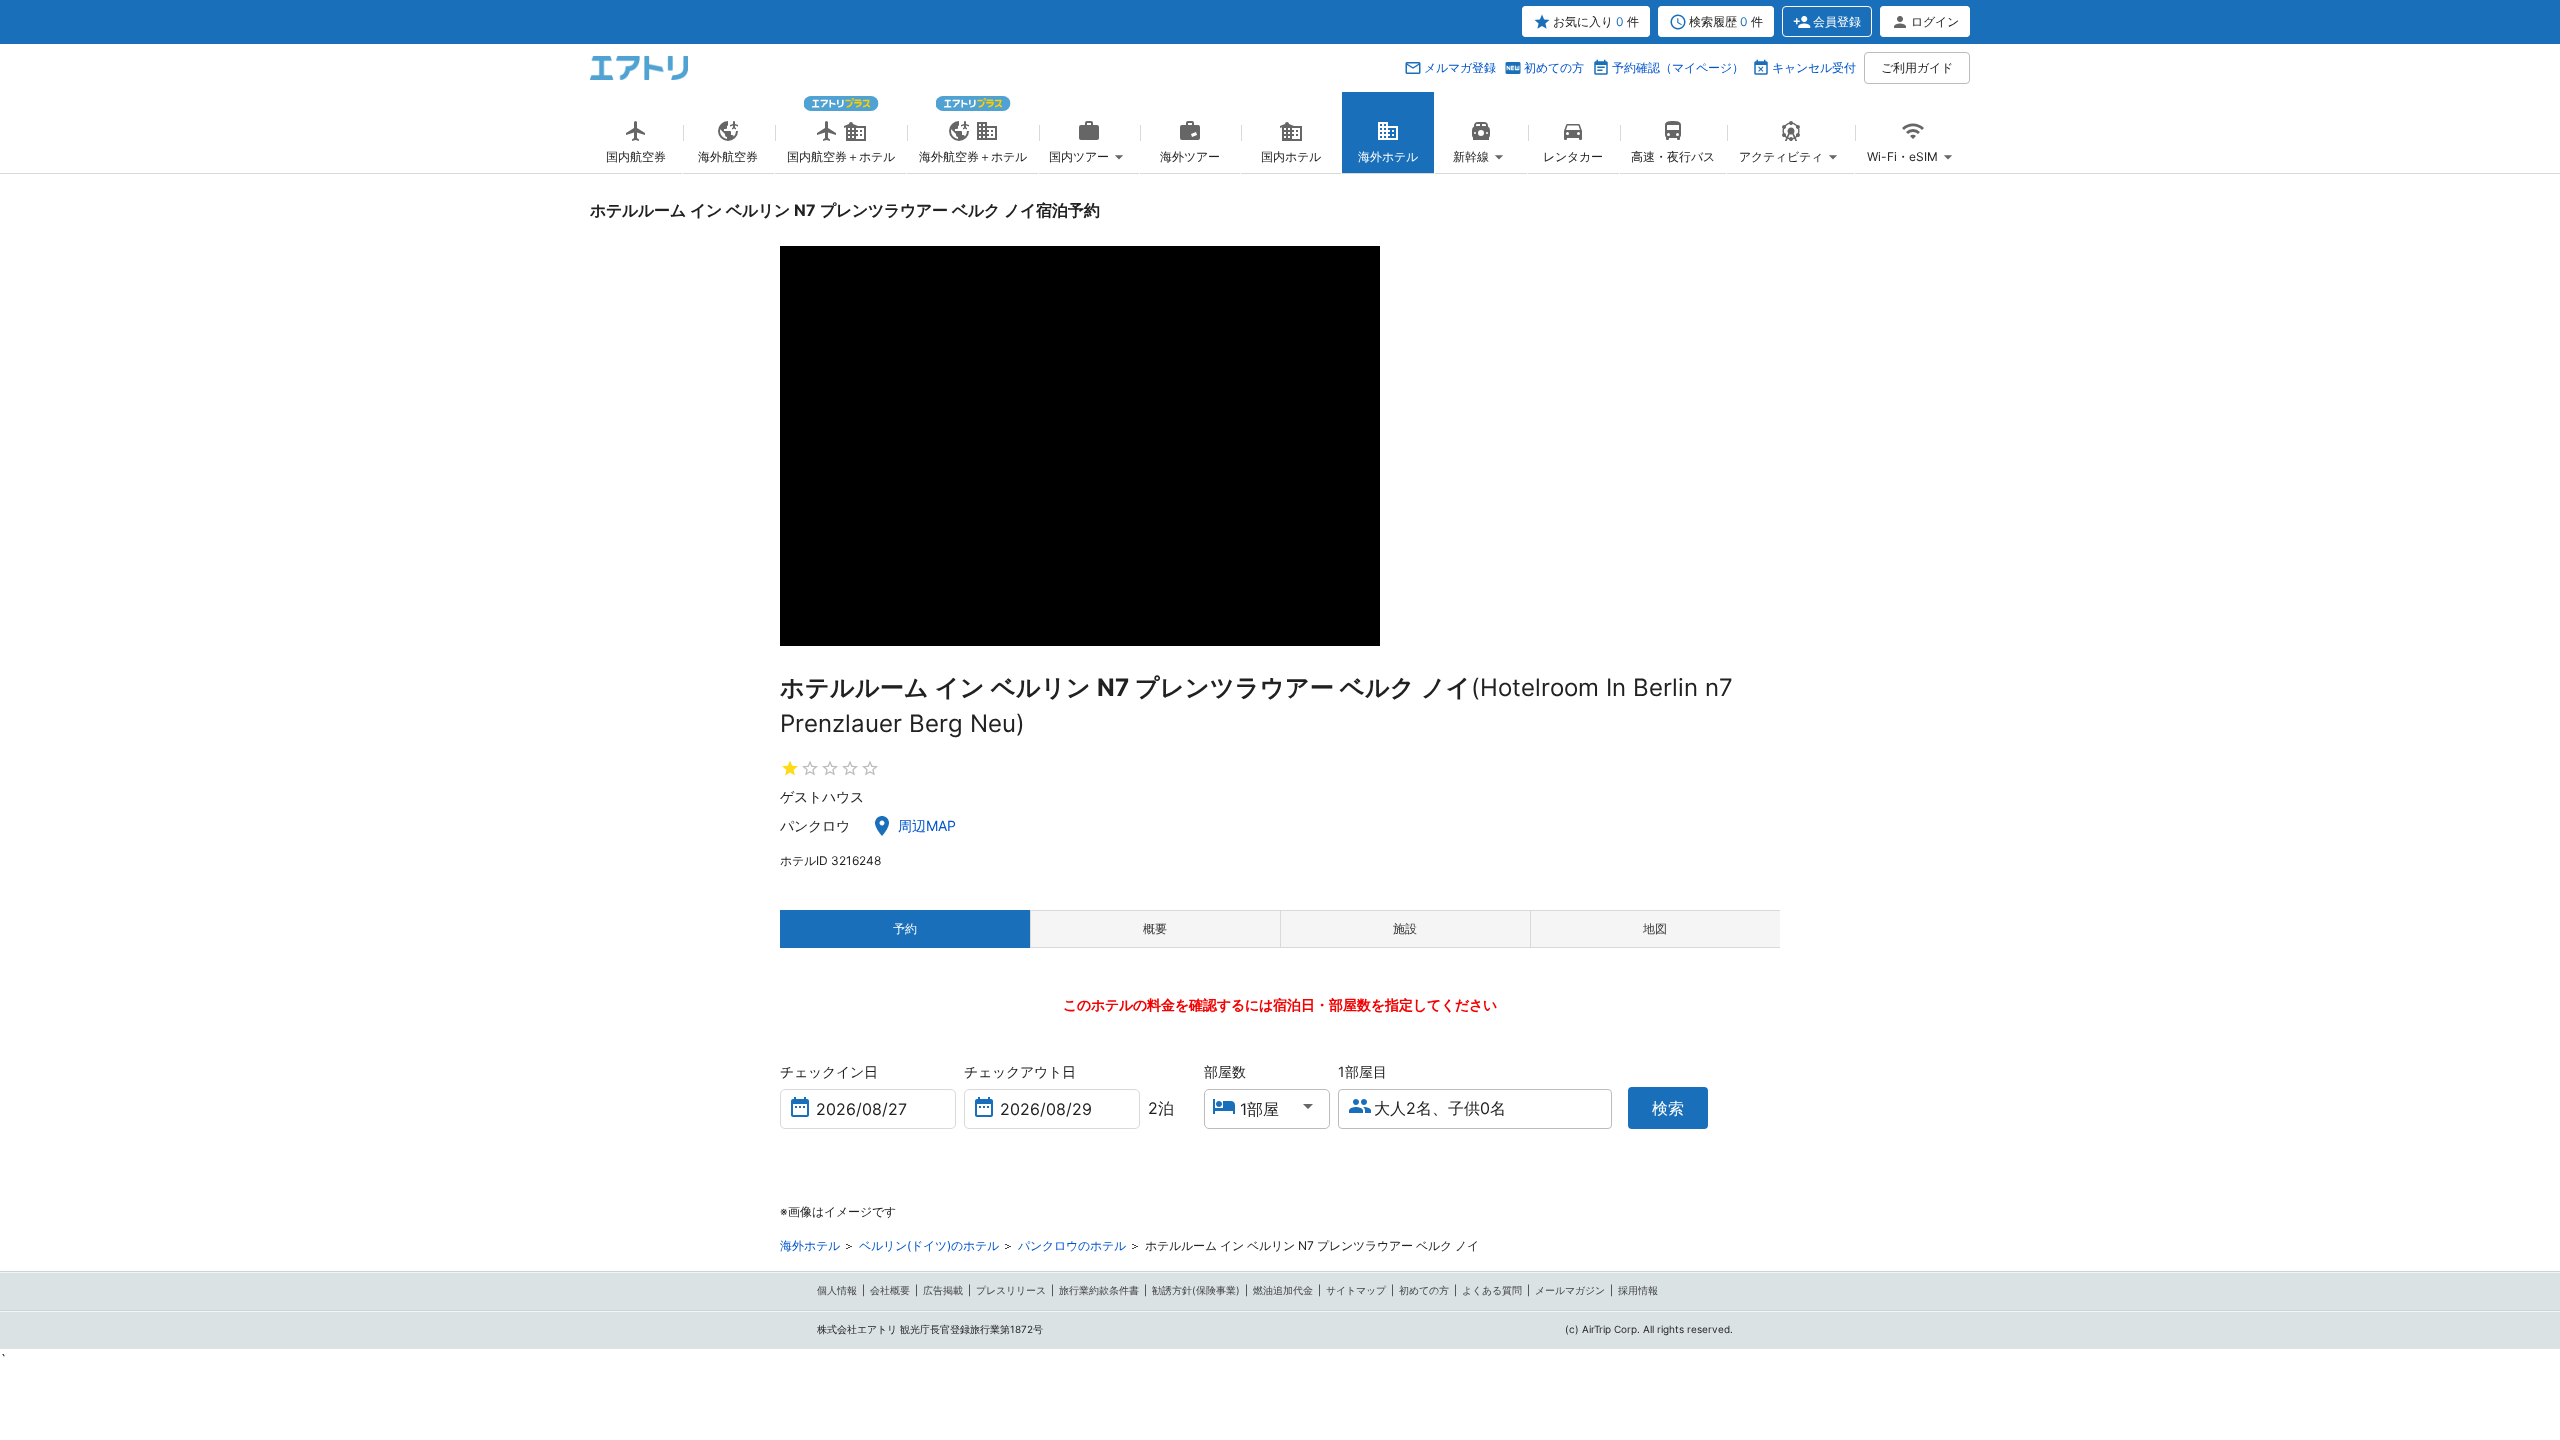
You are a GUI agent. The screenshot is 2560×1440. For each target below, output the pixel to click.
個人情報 (837, 1290)
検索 (1668, 1108)
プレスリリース (1011, 1290)
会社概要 (890, 1290)
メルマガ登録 (1460, 67)
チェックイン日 (829, 1071)
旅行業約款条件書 (1099, 1290)
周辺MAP (927, 825)
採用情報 (1638, 1290)
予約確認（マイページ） (1678, 67)
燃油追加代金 (1283, 1290)
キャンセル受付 (1814, 67)
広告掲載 (943, 1290)
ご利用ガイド (1917, 67)
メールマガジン (1570, 1290)
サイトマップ (1356, 1290)
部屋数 (1225, 1071)
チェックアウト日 (1020, 1071)
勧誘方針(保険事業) (1196, 1290)
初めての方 (1554, 67)
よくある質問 (1492, 1290)
